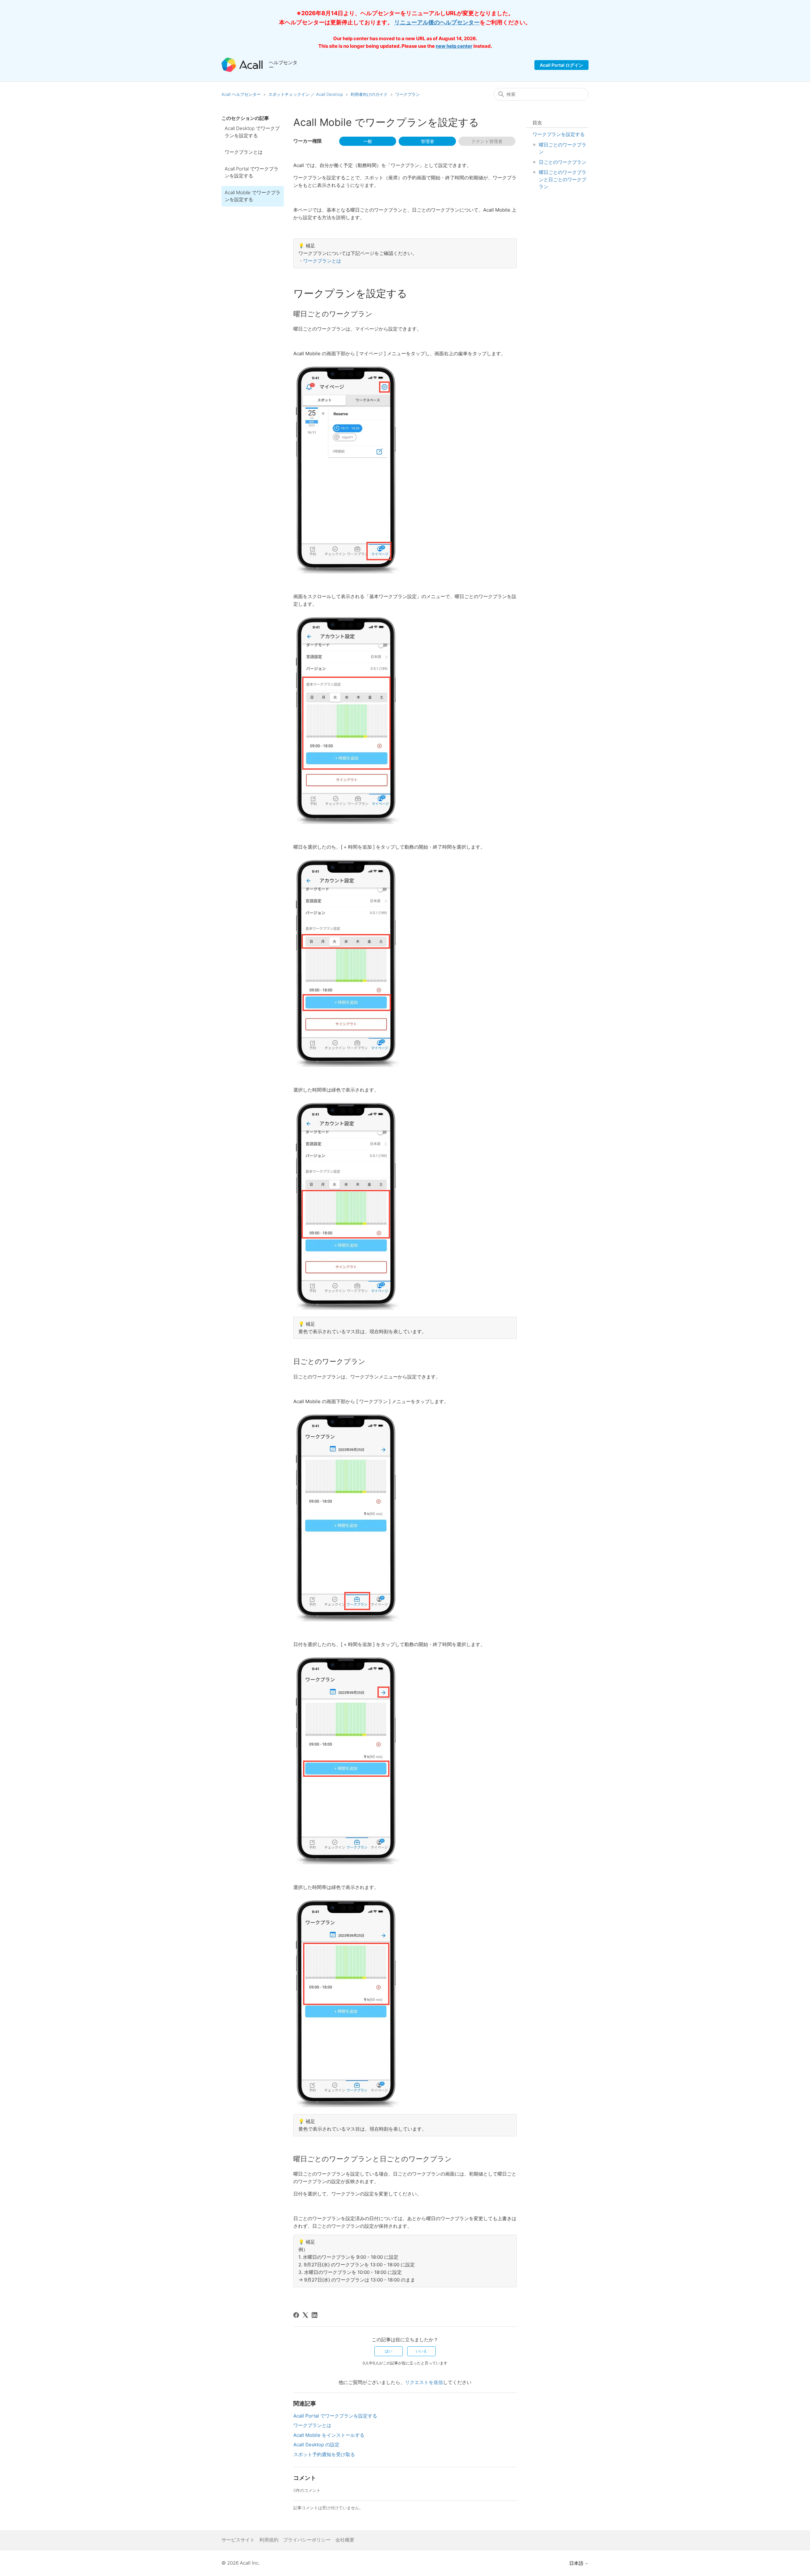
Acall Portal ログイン (561, 65)
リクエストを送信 (424, 2382)
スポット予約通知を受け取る (324, 2454)
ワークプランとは (244, 152)
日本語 (577, 2563)
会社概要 (345, 2540)
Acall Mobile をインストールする (329, 2435)
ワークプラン (408, 94)
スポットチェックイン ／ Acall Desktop (306, 94)
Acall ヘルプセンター (242, 94)
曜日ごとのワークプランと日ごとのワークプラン (563, 179)
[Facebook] (296, 2315)
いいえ (421, 2351)
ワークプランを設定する (559, 134)
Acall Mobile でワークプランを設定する (252, 196)
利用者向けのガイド (369, 94)
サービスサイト (238, 2540)
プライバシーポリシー (307, 2540)
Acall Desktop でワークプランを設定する (252, 132)
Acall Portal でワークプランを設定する (252, 172)
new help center (454, 46)
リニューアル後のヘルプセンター (437, 22)
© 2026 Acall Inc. (241, 2563)
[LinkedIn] (315, 2315)
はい (389, 2351)
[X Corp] (305, 2315)
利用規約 (269, 2540)
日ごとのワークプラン (563, 162)
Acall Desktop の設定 (316, 2445)
